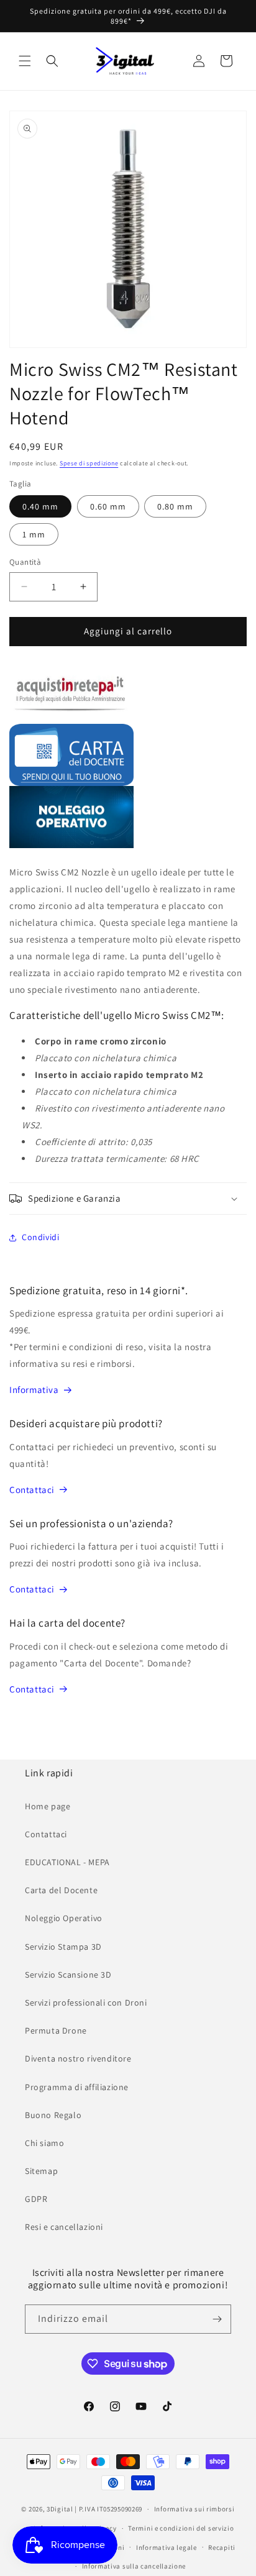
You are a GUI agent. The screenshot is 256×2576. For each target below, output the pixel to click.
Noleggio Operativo (64, 1918)
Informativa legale (167, 2547)
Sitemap (41, 2171)
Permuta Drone (56, 2030)
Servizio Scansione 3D (68, 1975)
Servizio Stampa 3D (63, 1947)
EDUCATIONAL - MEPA (67, 1862)
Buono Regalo (53, 2115)
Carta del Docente (61, 1890)
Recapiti (222, 2547)
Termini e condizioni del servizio (181, 2528)
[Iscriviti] (217, 2319)
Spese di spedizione (89, 463)
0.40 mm (40, 506)
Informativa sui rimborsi (194, 2509)
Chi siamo (44, 2143)
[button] (25, 61)
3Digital (60, 2509)
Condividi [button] (40, 1237)
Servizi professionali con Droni (86, 2003)
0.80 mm (175, 506)
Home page (48, 1806)
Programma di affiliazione (77, 2087)
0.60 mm (108, 506)
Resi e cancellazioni (64, 2227)
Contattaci (32, 1490)
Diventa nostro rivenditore (78, 2058)
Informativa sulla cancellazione (134, 2566)
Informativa (34, 1390)
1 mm (34, 534)
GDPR (36, 2199)
